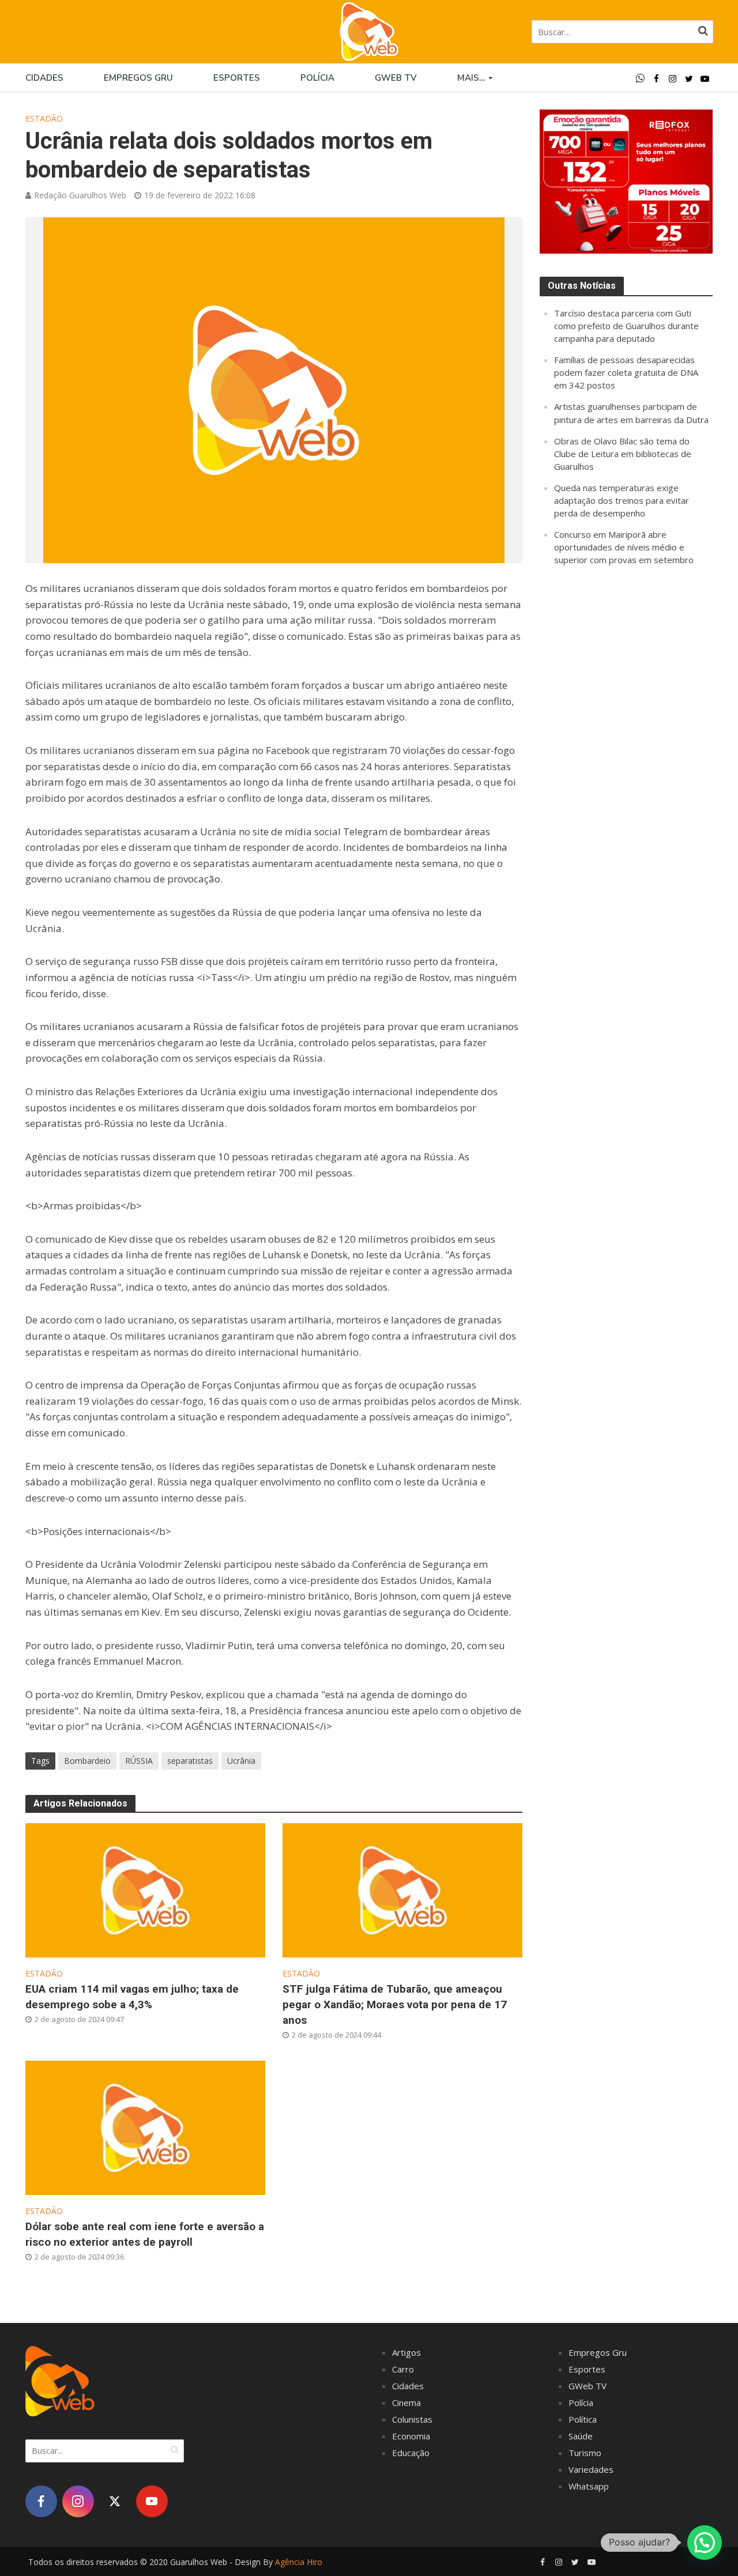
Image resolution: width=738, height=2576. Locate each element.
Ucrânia (241, 1761)
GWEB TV (396, 78)
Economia (411, 2436)
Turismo (585, 2453)
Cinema (406, 2402)
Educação (411, 2453)
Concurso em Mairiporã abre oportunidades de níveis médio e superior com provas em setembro (624, 547)
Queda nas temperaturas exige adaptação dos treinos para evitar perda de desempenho (622, 500)
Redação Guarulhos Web (80, 195)
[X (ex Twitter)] (115, 2501)
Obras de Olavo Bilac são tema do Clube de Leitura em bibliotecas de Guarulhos (623, 454)
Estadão (44, 118)
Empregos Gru (138, 78)
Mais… (471, 78)
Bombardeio (87, 1761)
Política (583, 2419)
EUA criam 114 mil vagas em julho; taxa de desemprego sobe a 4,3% (132, 1997)
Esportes (237, 78)
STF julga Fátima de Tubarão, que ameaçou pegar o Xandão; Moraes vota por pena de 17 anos (395, 2004)
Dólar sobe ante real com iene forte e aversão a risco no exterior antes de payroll (145, 2234)
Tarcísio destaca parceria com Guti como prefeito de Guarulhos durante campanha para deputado (626, 326)
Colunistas (412, 2419)
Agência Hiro (299, 2562)
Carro (403, 2369)
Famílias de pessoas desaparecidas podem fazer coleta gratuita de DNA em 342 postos (626, 372)
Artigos (406, 2352)
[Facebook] (41, 2501)
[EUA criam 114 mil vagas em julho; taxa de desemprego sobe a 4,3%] (145, 1889)
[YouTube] (152, 2501)
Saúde (581, 2436)
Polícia (317, 78)
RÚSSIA (139, 1761)
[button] (705, 2543)
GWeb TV (588, 2386)
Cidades (44, 78)
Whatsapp (589, 2486)
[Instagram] (78, 2501)
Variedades (591, 2469)
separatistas (190, 1761)
